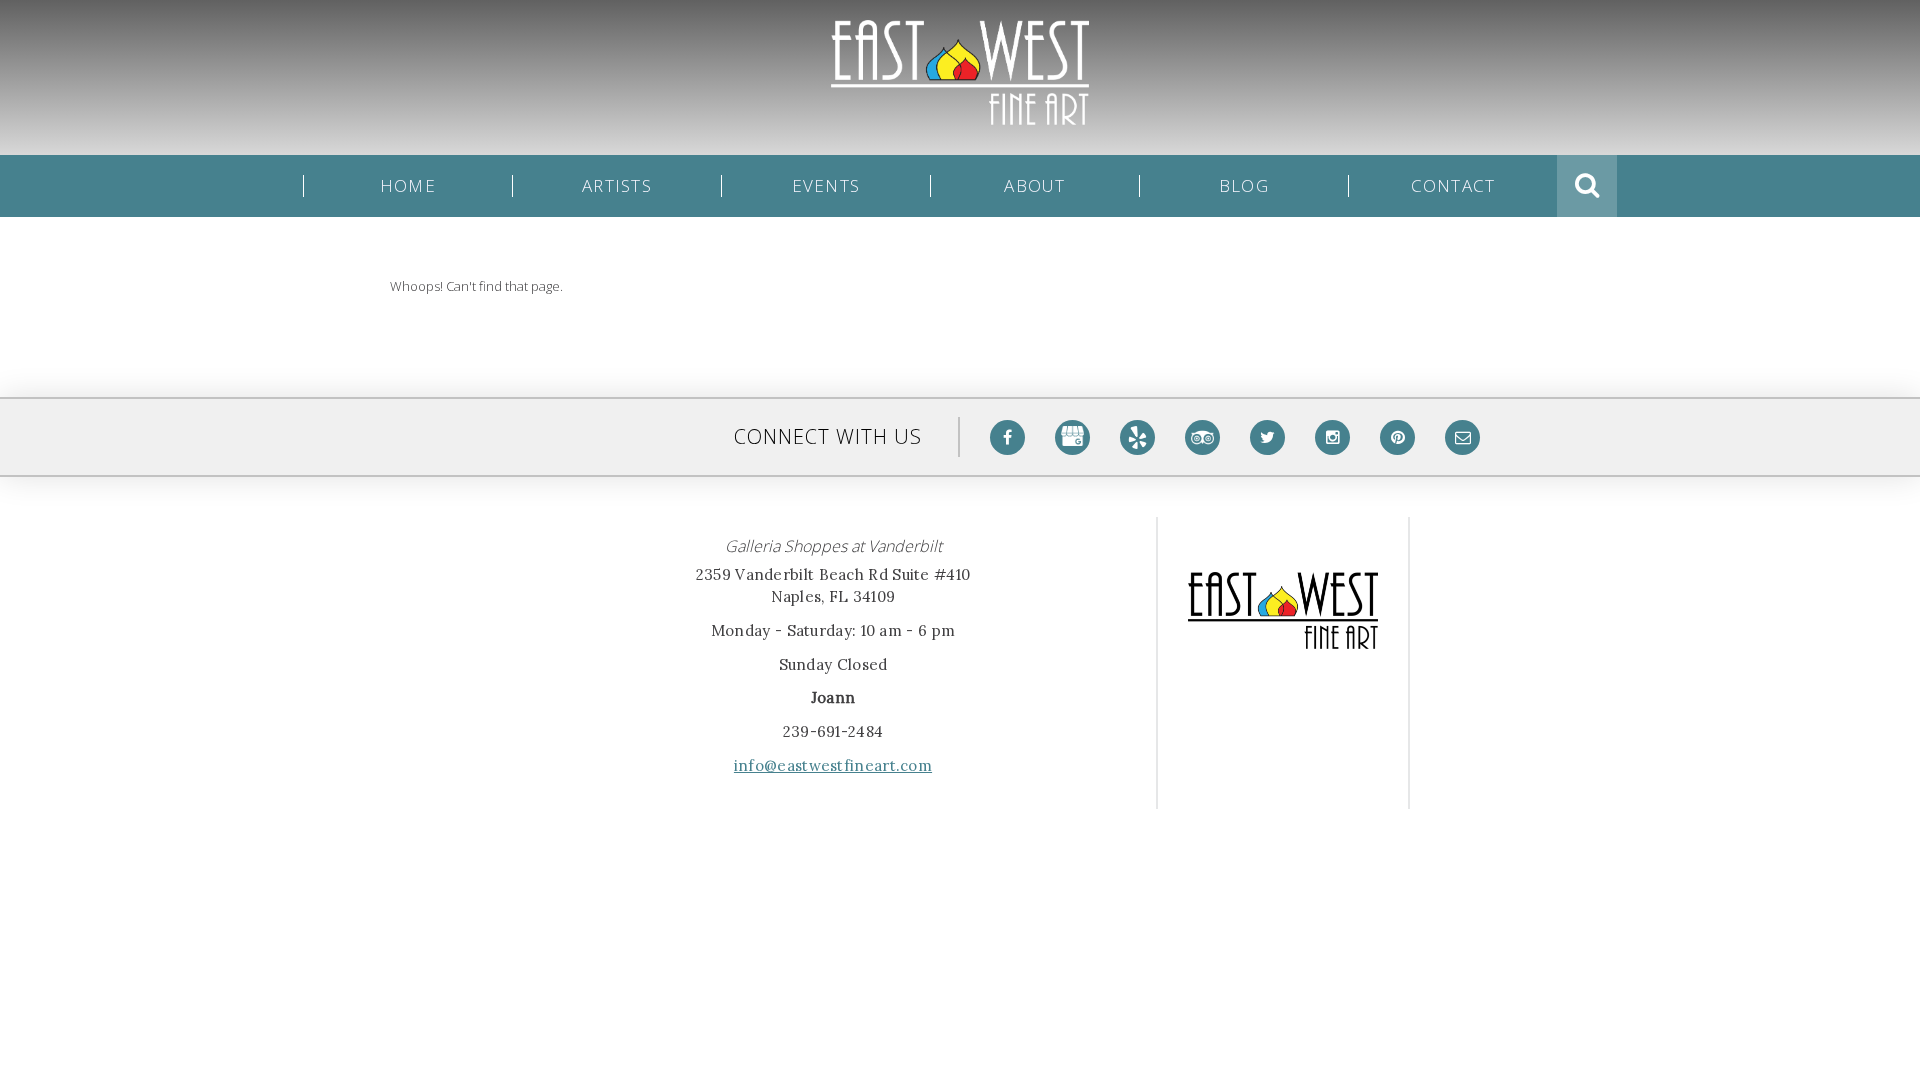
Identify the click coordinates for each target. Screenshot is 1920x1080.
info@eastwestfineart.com (833, 765)
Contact (1453, 186)
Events (826, 186)
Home (408, 186)
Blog (1244, 186)
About (1034, 186)
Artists (617, 186)
